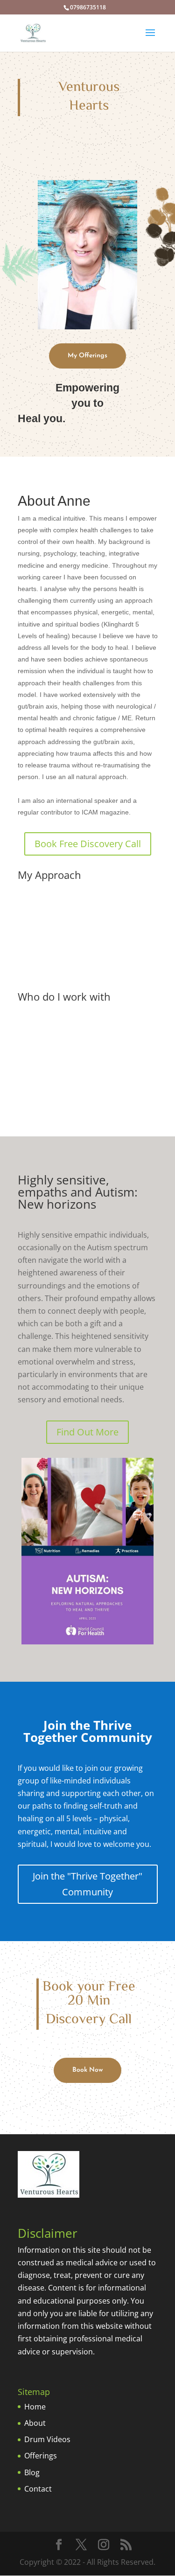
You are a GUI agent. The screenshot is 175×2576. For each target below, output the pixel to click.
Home (35, 2407)
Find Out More (87, 1432)
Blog (32, 2472)
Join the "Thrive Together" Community (87, 1884)
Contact (38, 2489)
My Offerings (87, 356)
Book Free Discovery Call (88, 844)
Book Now (87, 2070)
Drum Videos (47, 2439)
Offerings (41, 2456)
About (35, 2423)
